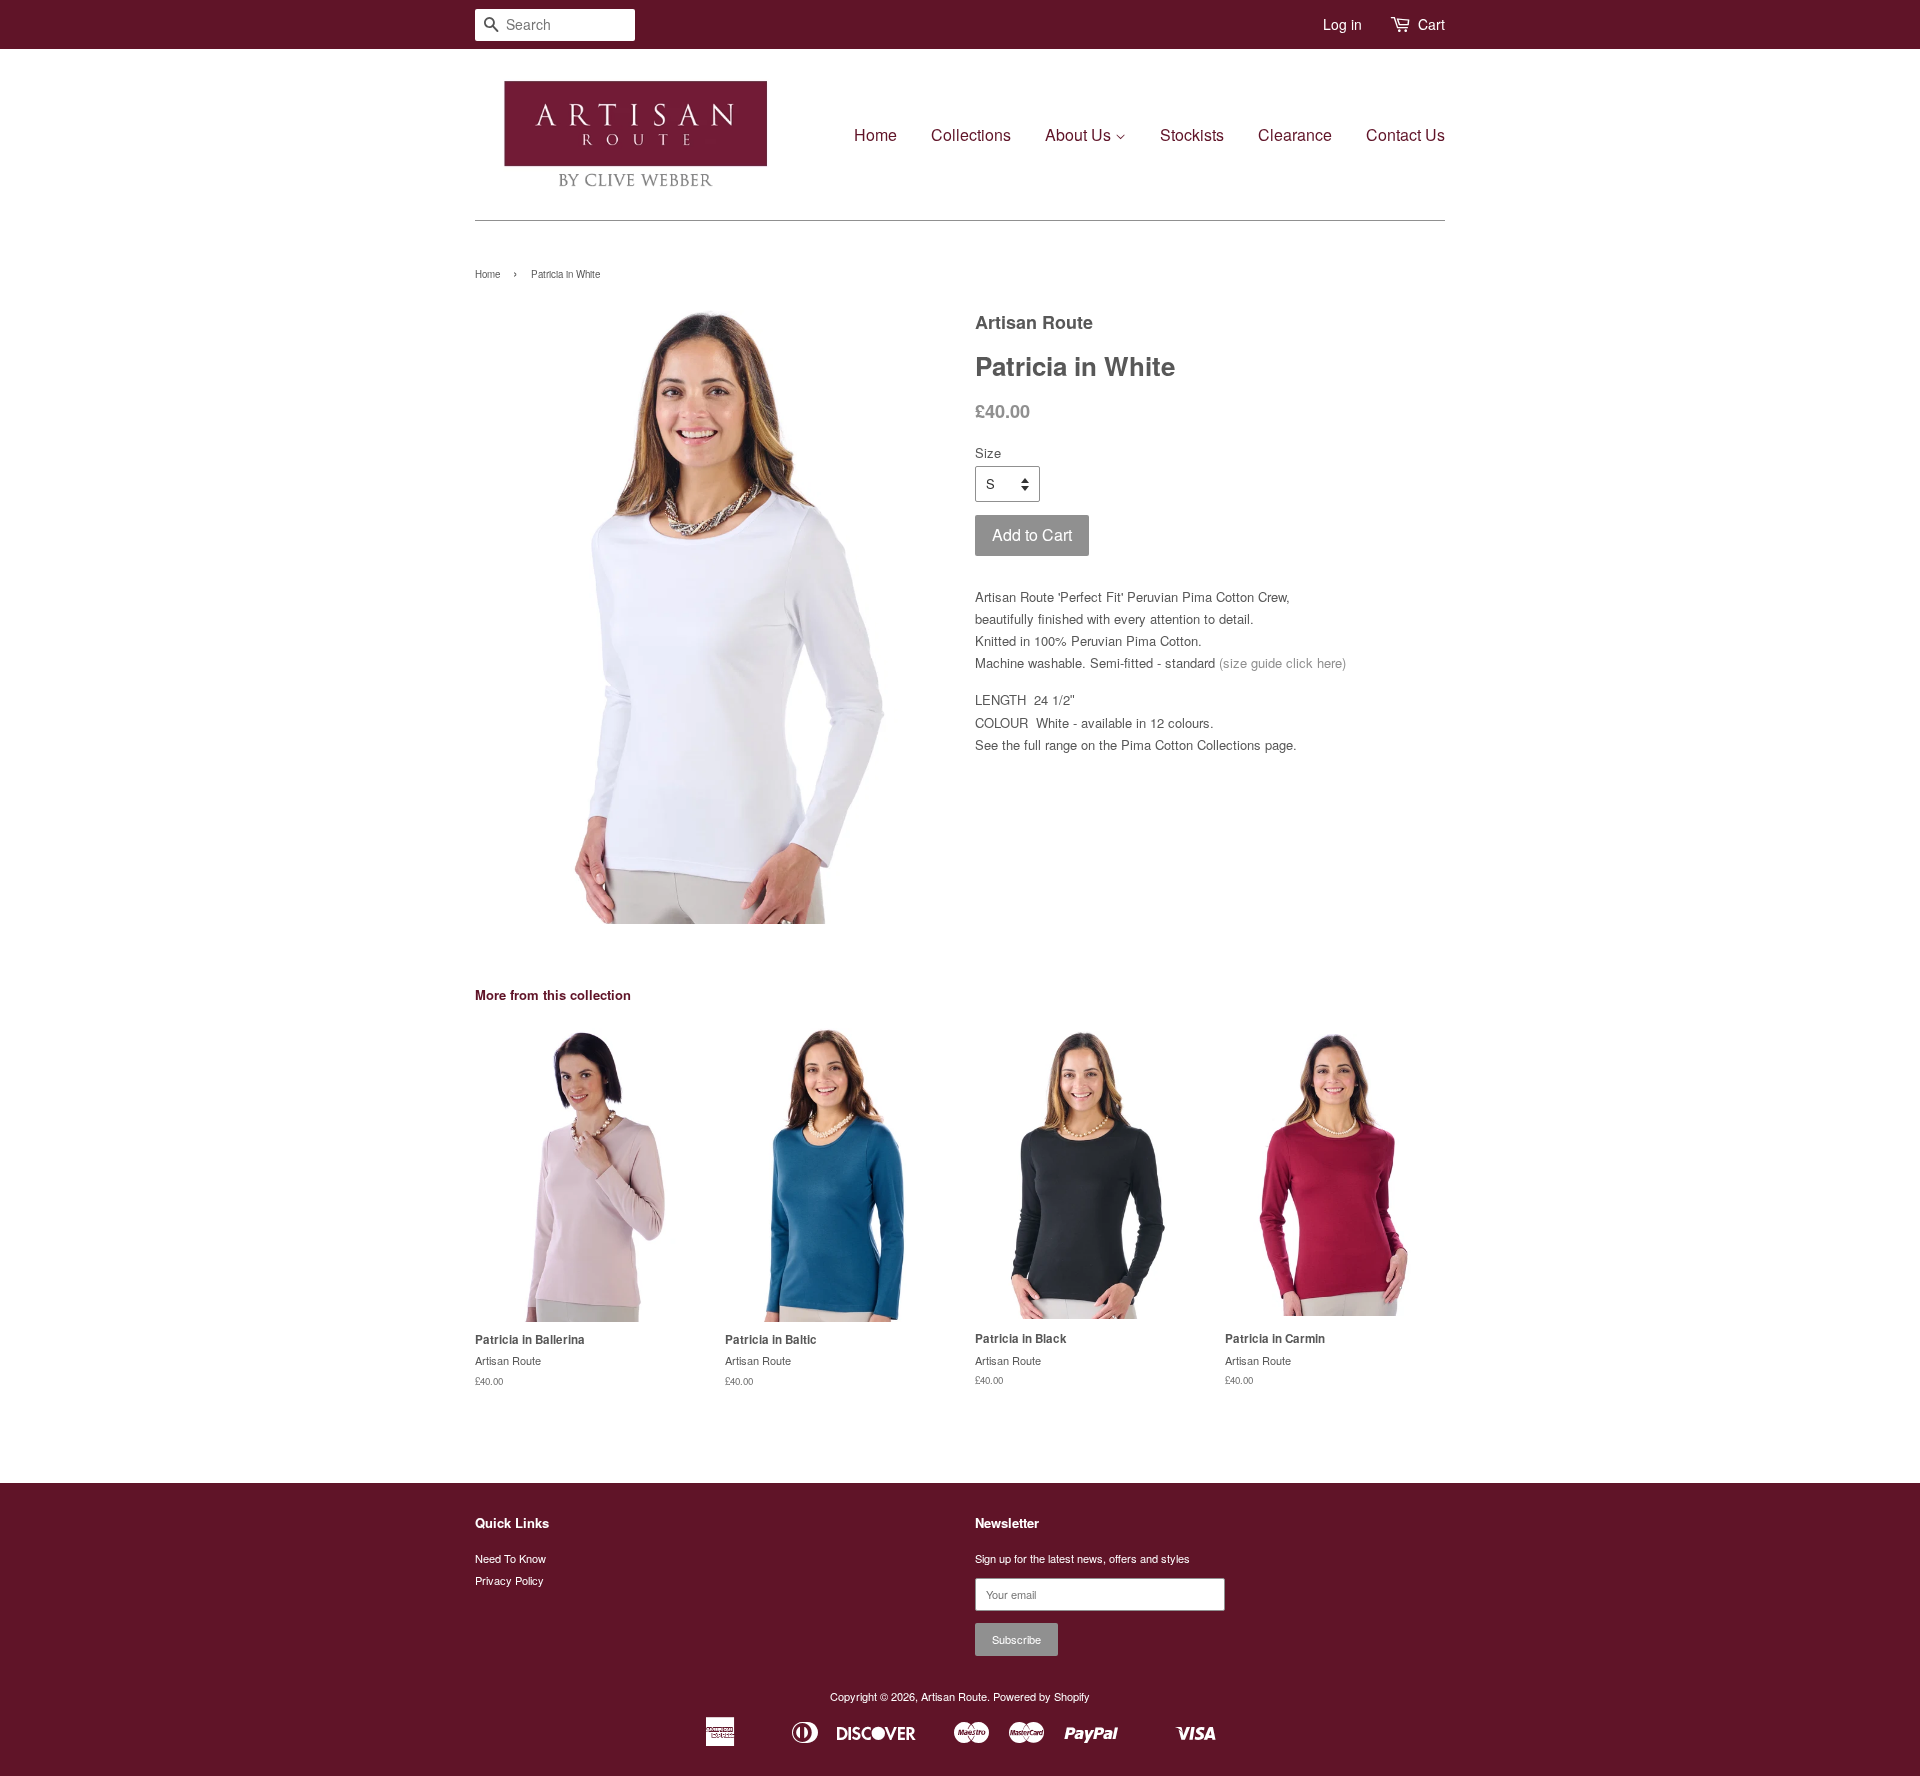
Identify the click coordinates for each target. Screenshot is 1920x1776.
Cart (1431, 24)
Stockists (1192, 134)
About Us (1080, 134)
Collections (971, 134)
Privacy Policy (509, 1580)
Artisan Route (954, 1696)
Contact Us (1405, 134)
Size (988, 452)
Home (875, 134)
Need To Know (510, 1558)
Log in (1342, 24)
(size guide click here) (1282, 662)
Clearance (1295, 134)
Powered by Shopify (1041, 1696)
